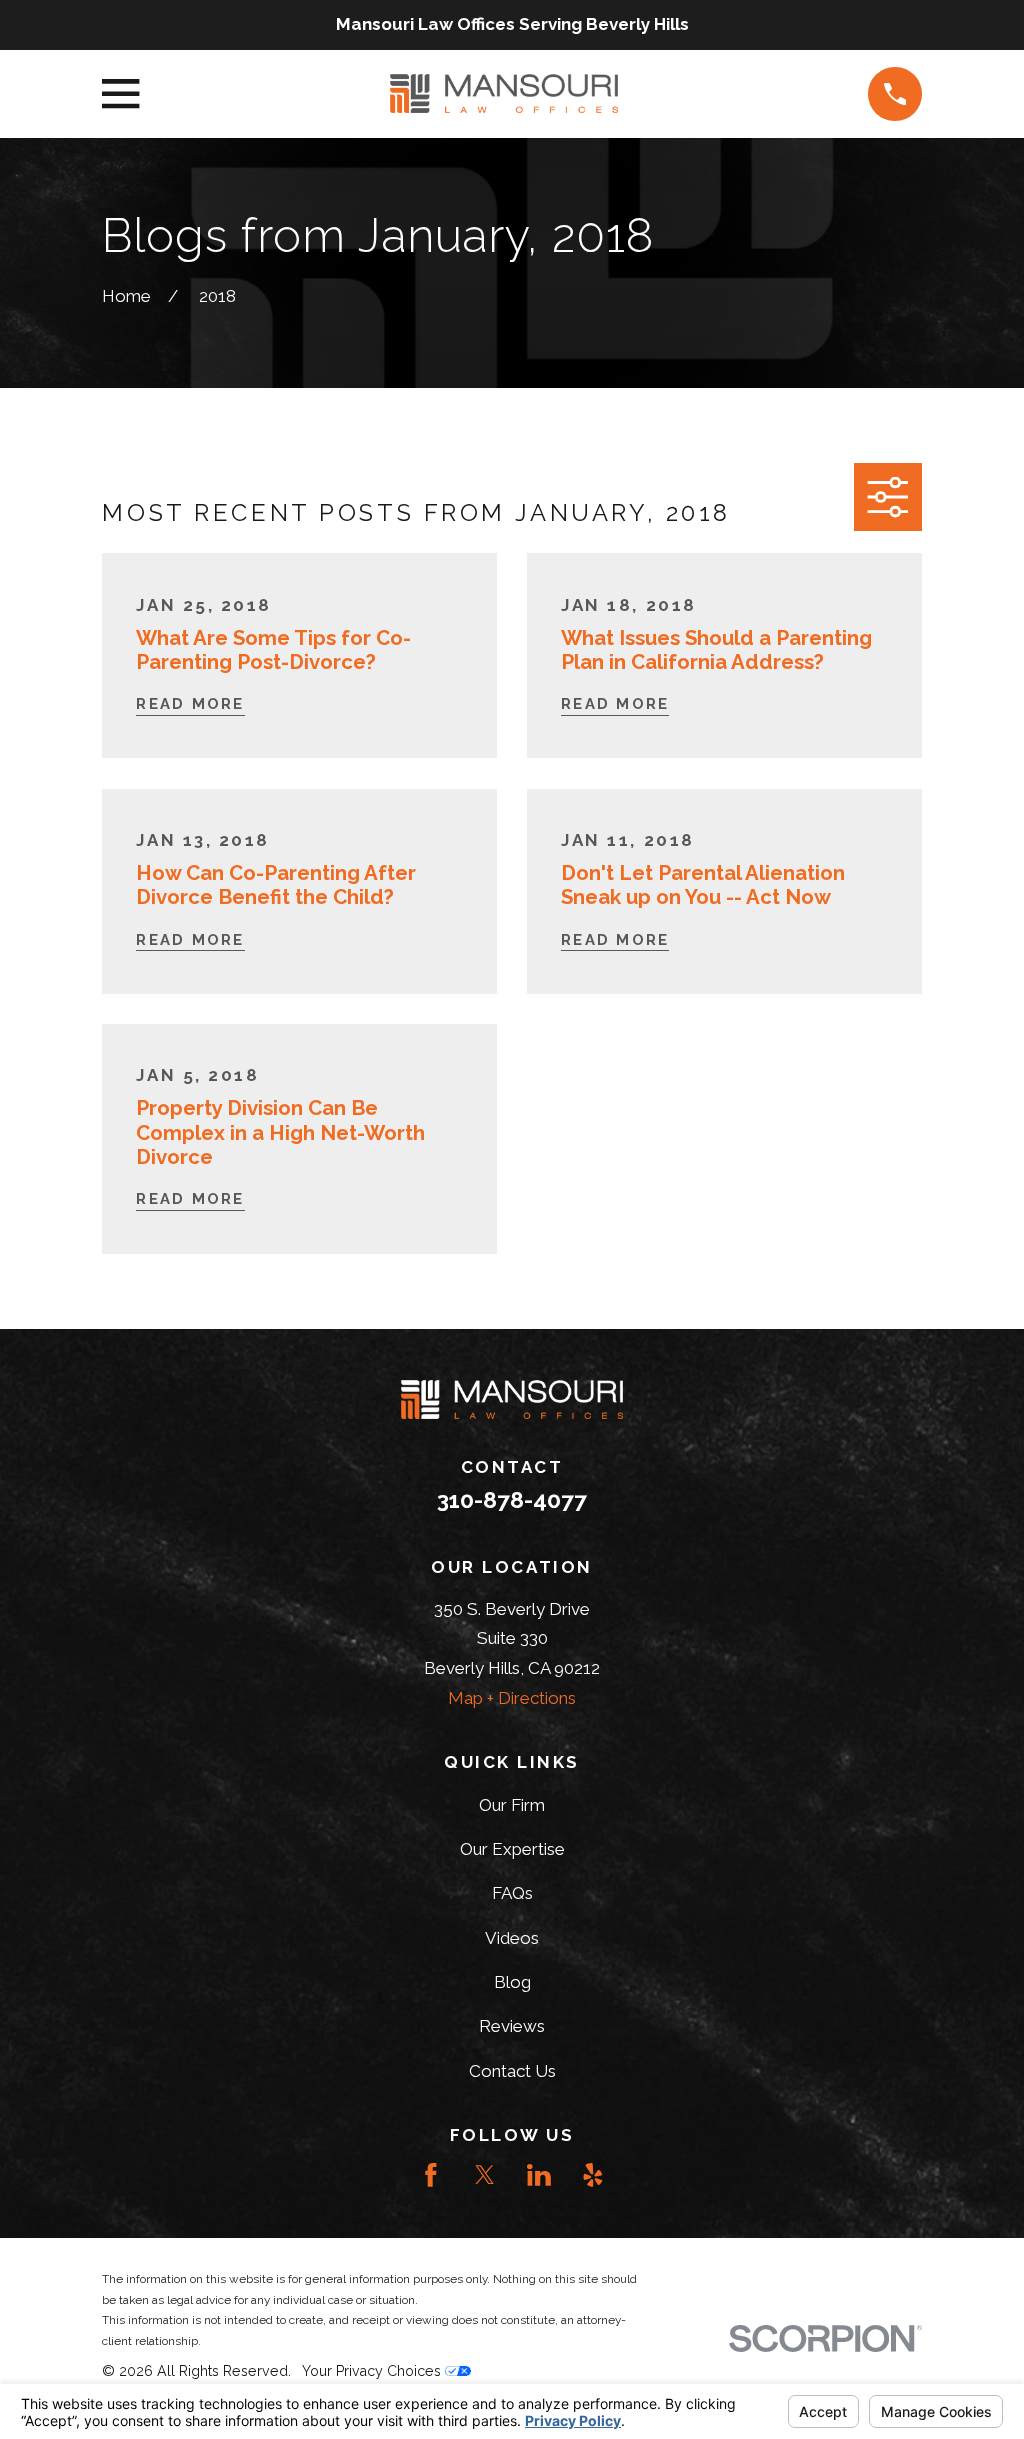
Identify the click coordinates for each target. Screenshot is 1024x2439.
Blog (512, 1982)
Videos (512, 1938)
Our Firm (512, 1805)
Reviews (512, 2026)
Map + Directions (512, 1698)
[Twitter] (485, 2175)
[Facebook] (431, 2175)
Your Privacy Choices (373, 2371)
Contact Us (512, 2071)
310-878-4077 (512, 1500)
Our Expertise (512, 1849)
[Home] (503, 93)
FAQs (512, 1893)
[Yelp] (593, 2175)
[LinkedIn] (539, 2175)
